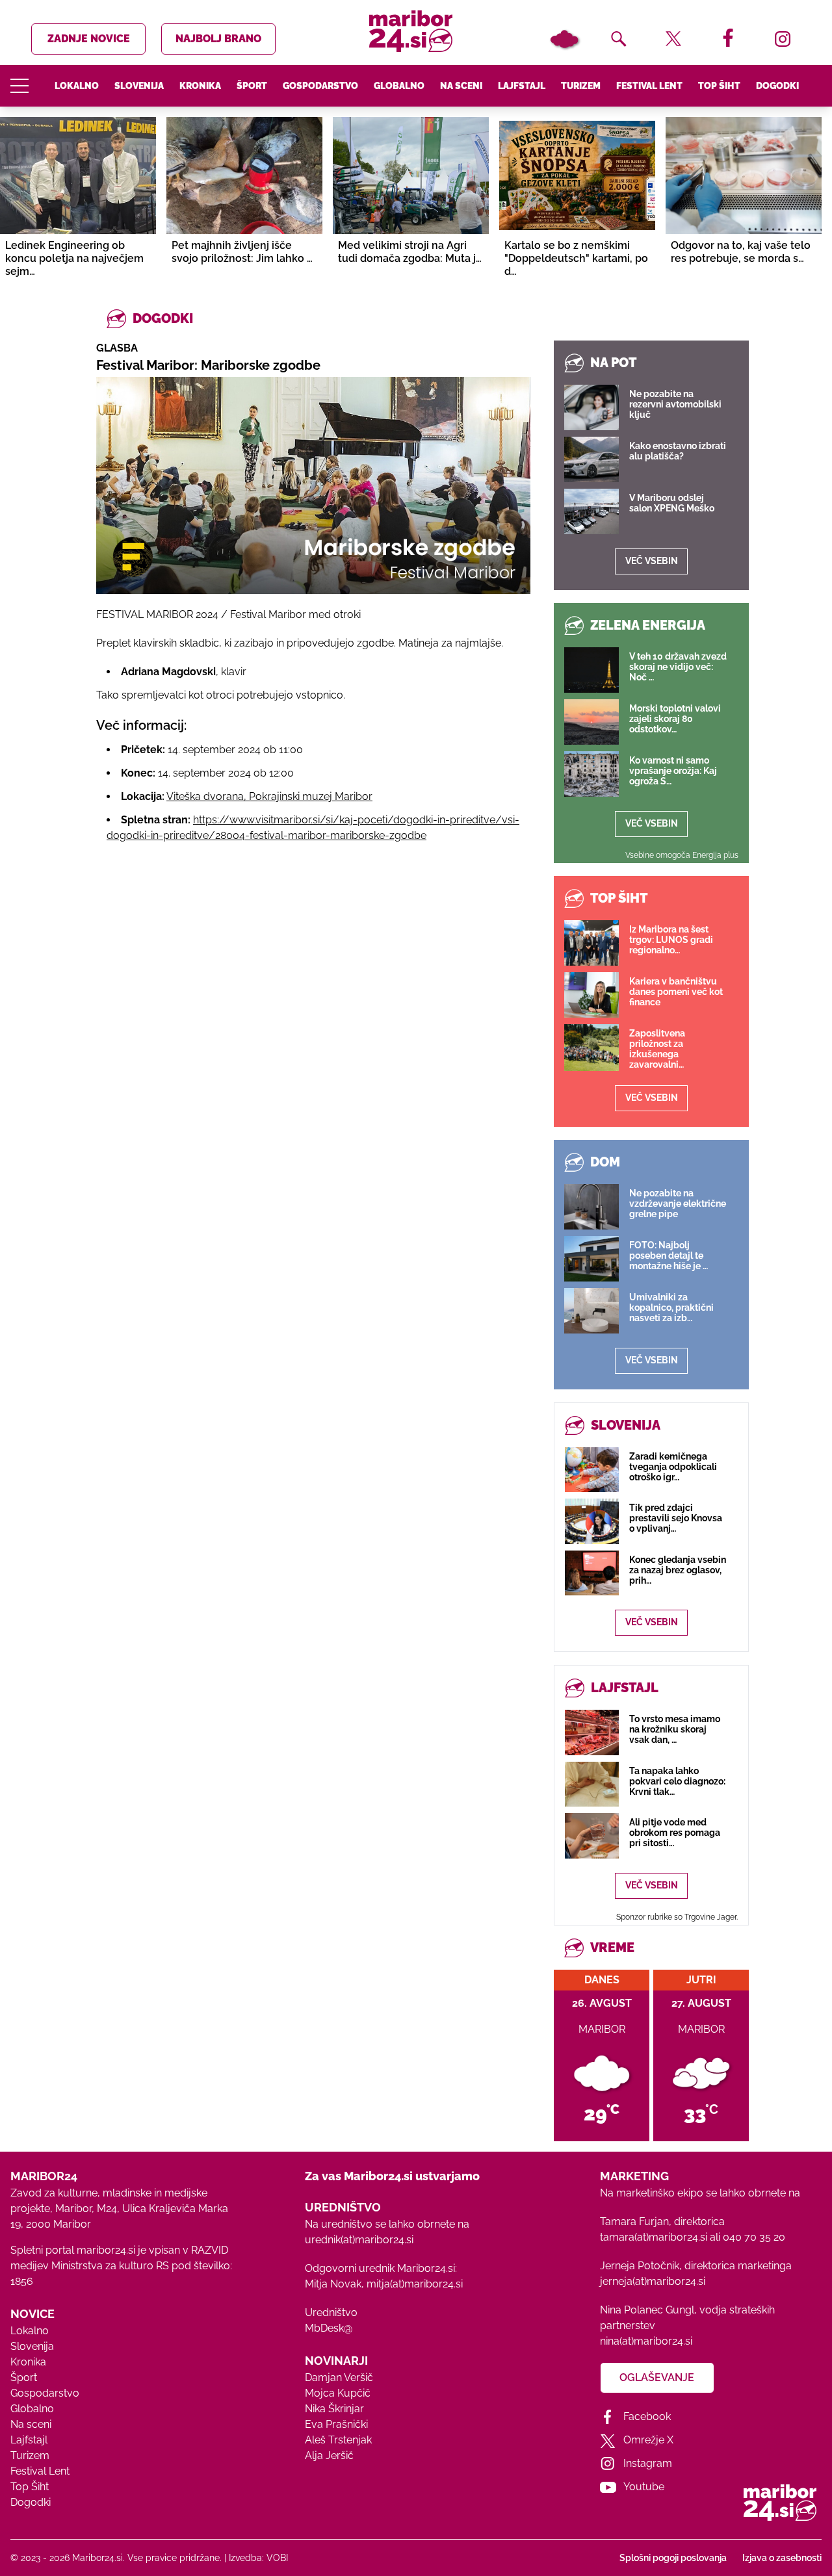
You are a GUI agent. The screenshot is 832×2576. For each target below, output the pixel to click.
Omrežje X (648, 2440)
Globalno (399, 86)
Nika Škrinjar (334, 2409)
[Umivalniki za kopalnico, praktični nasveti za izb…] (591, 1311)
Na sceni (461, 86)
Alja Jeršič (329, 2455)
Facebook (647, 2416)
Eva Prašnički (336, 2424)
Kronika (200, 86)
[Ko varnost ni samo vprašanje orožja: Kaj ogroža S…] (591, 774)
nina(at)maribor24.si (646, 2341)
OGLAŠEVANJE (657, 2377)
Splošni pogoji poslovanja (673, 2558)
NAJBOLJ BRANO (218, 39)
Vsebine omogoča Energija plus (682, 855)
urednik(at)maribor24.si (359, 2240)
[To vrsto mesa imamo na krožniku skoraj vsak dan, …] (592, 1732)
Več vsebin (652, 561)
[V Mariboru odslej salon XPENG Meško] (591, 511)
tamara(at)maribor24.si (654, 2237)
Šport (252, 86)
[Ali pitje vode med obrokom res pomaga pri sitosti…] (592, 1835)
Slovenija (139, 86)
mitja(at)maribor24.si (415, 2284)
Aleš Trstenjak (338, 2440)
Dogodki (777, 86)
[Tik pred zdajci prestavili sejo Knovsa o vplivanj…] (592, 1521)
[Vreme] (564, 39)
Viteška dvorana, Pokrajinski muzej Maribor (269, 796)
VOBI (277, 2558)
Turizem (581, 86)
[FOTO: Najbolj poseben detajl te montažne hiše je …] (591, 1259)
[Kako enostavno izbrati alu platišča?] (591, 459)
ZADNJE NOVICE (89, 39)
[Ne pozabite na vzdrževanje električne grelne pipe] (591, 1207)
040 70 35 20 (754, 2237)
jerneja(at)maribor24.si (653, 2281)
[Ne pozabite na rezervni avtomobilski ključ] (591, 407)
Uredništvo (331, 2312)
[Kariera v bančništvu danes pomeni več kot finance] (591, 995)
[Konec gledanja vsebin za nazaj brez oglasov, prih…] (592, 1573)
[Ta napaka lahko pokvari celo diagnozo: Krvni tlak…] (592, 1784)
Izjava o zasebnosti (782, 2558)
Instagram (648, 2463)
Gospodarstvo (320, 86)
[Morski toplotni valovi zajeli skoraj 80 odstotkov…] (591, 722)
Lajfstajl (522, 86)
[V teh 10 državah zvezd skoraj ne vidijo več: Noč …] (591, 670)
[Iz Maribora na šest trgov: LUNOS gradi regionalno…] (591, 943)
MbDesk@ (329, 2328)
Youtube (644, 2487)
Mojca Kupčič (338, 2393)
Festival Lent (649, 86)
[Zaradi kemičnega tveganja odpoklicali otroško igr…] (592, 1470)
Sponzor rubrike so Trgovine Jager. (677, 1917)
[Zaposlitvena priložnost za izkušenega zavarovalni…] (591, 1048)
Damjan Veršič (339, 2377)
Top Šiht (719, 86)
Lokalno (77, 86)
